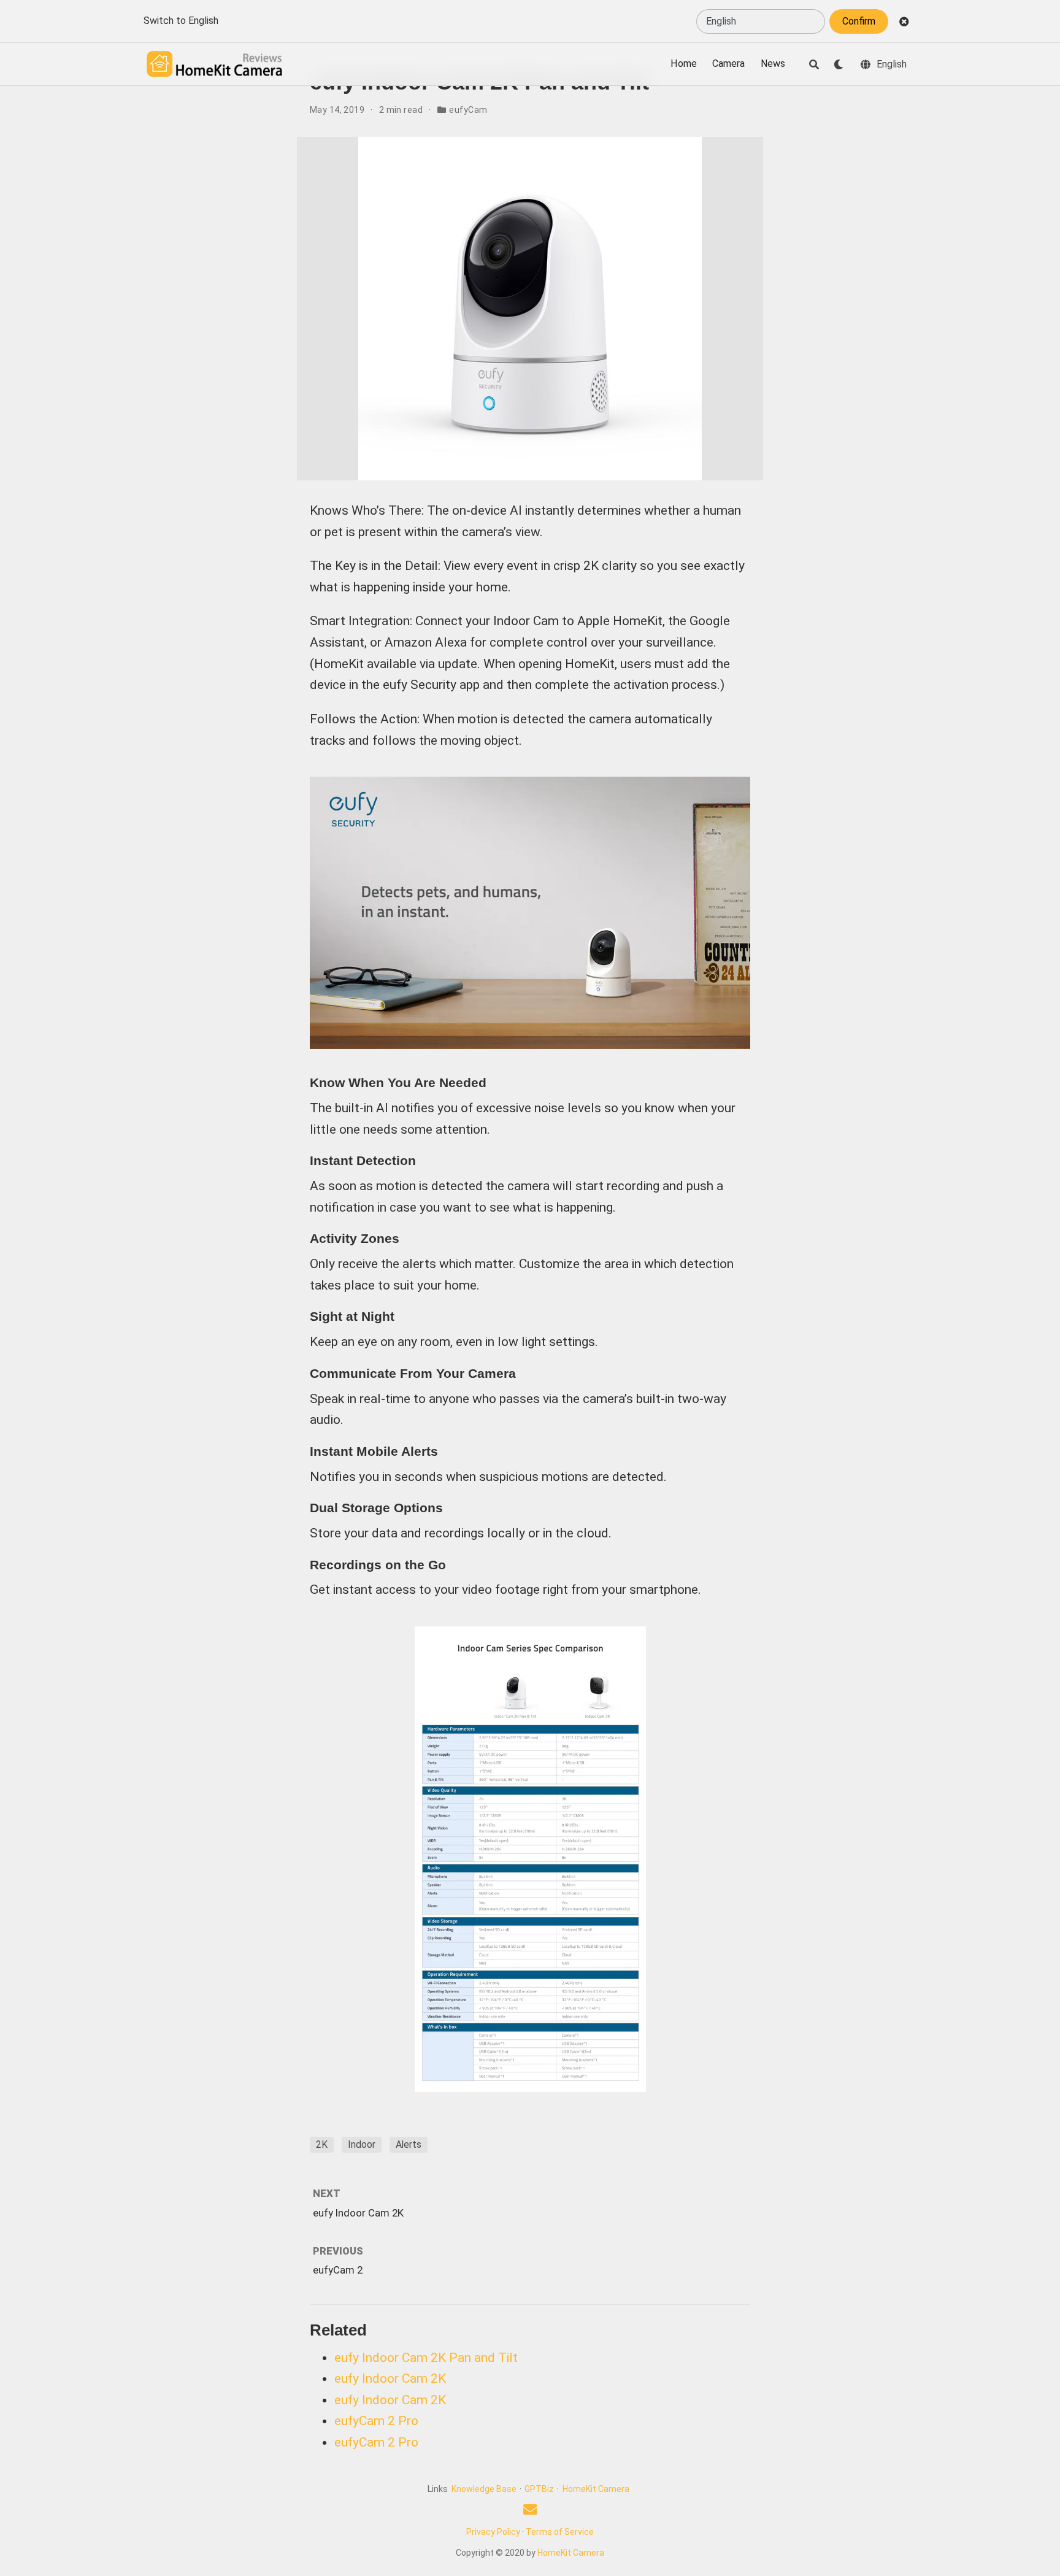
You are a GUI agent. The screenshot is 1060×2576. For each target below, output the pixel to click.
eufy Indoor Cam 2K (358, 2213)
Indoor (362, 2144)
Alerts (409, 2144)
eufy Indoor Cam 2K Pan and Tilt (426, 2358)
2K (322, 2144)
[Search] (814, 64)
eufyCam (468, 110)
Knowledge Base (484, 2489)
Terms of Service (560, 2532)
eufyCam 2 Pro (376, 2421)
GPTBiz (539, 2489)
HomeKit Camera (596, 2489)
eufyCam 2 (338, 2270)
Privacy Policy (493, 2532)
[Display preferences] (839, 64)
